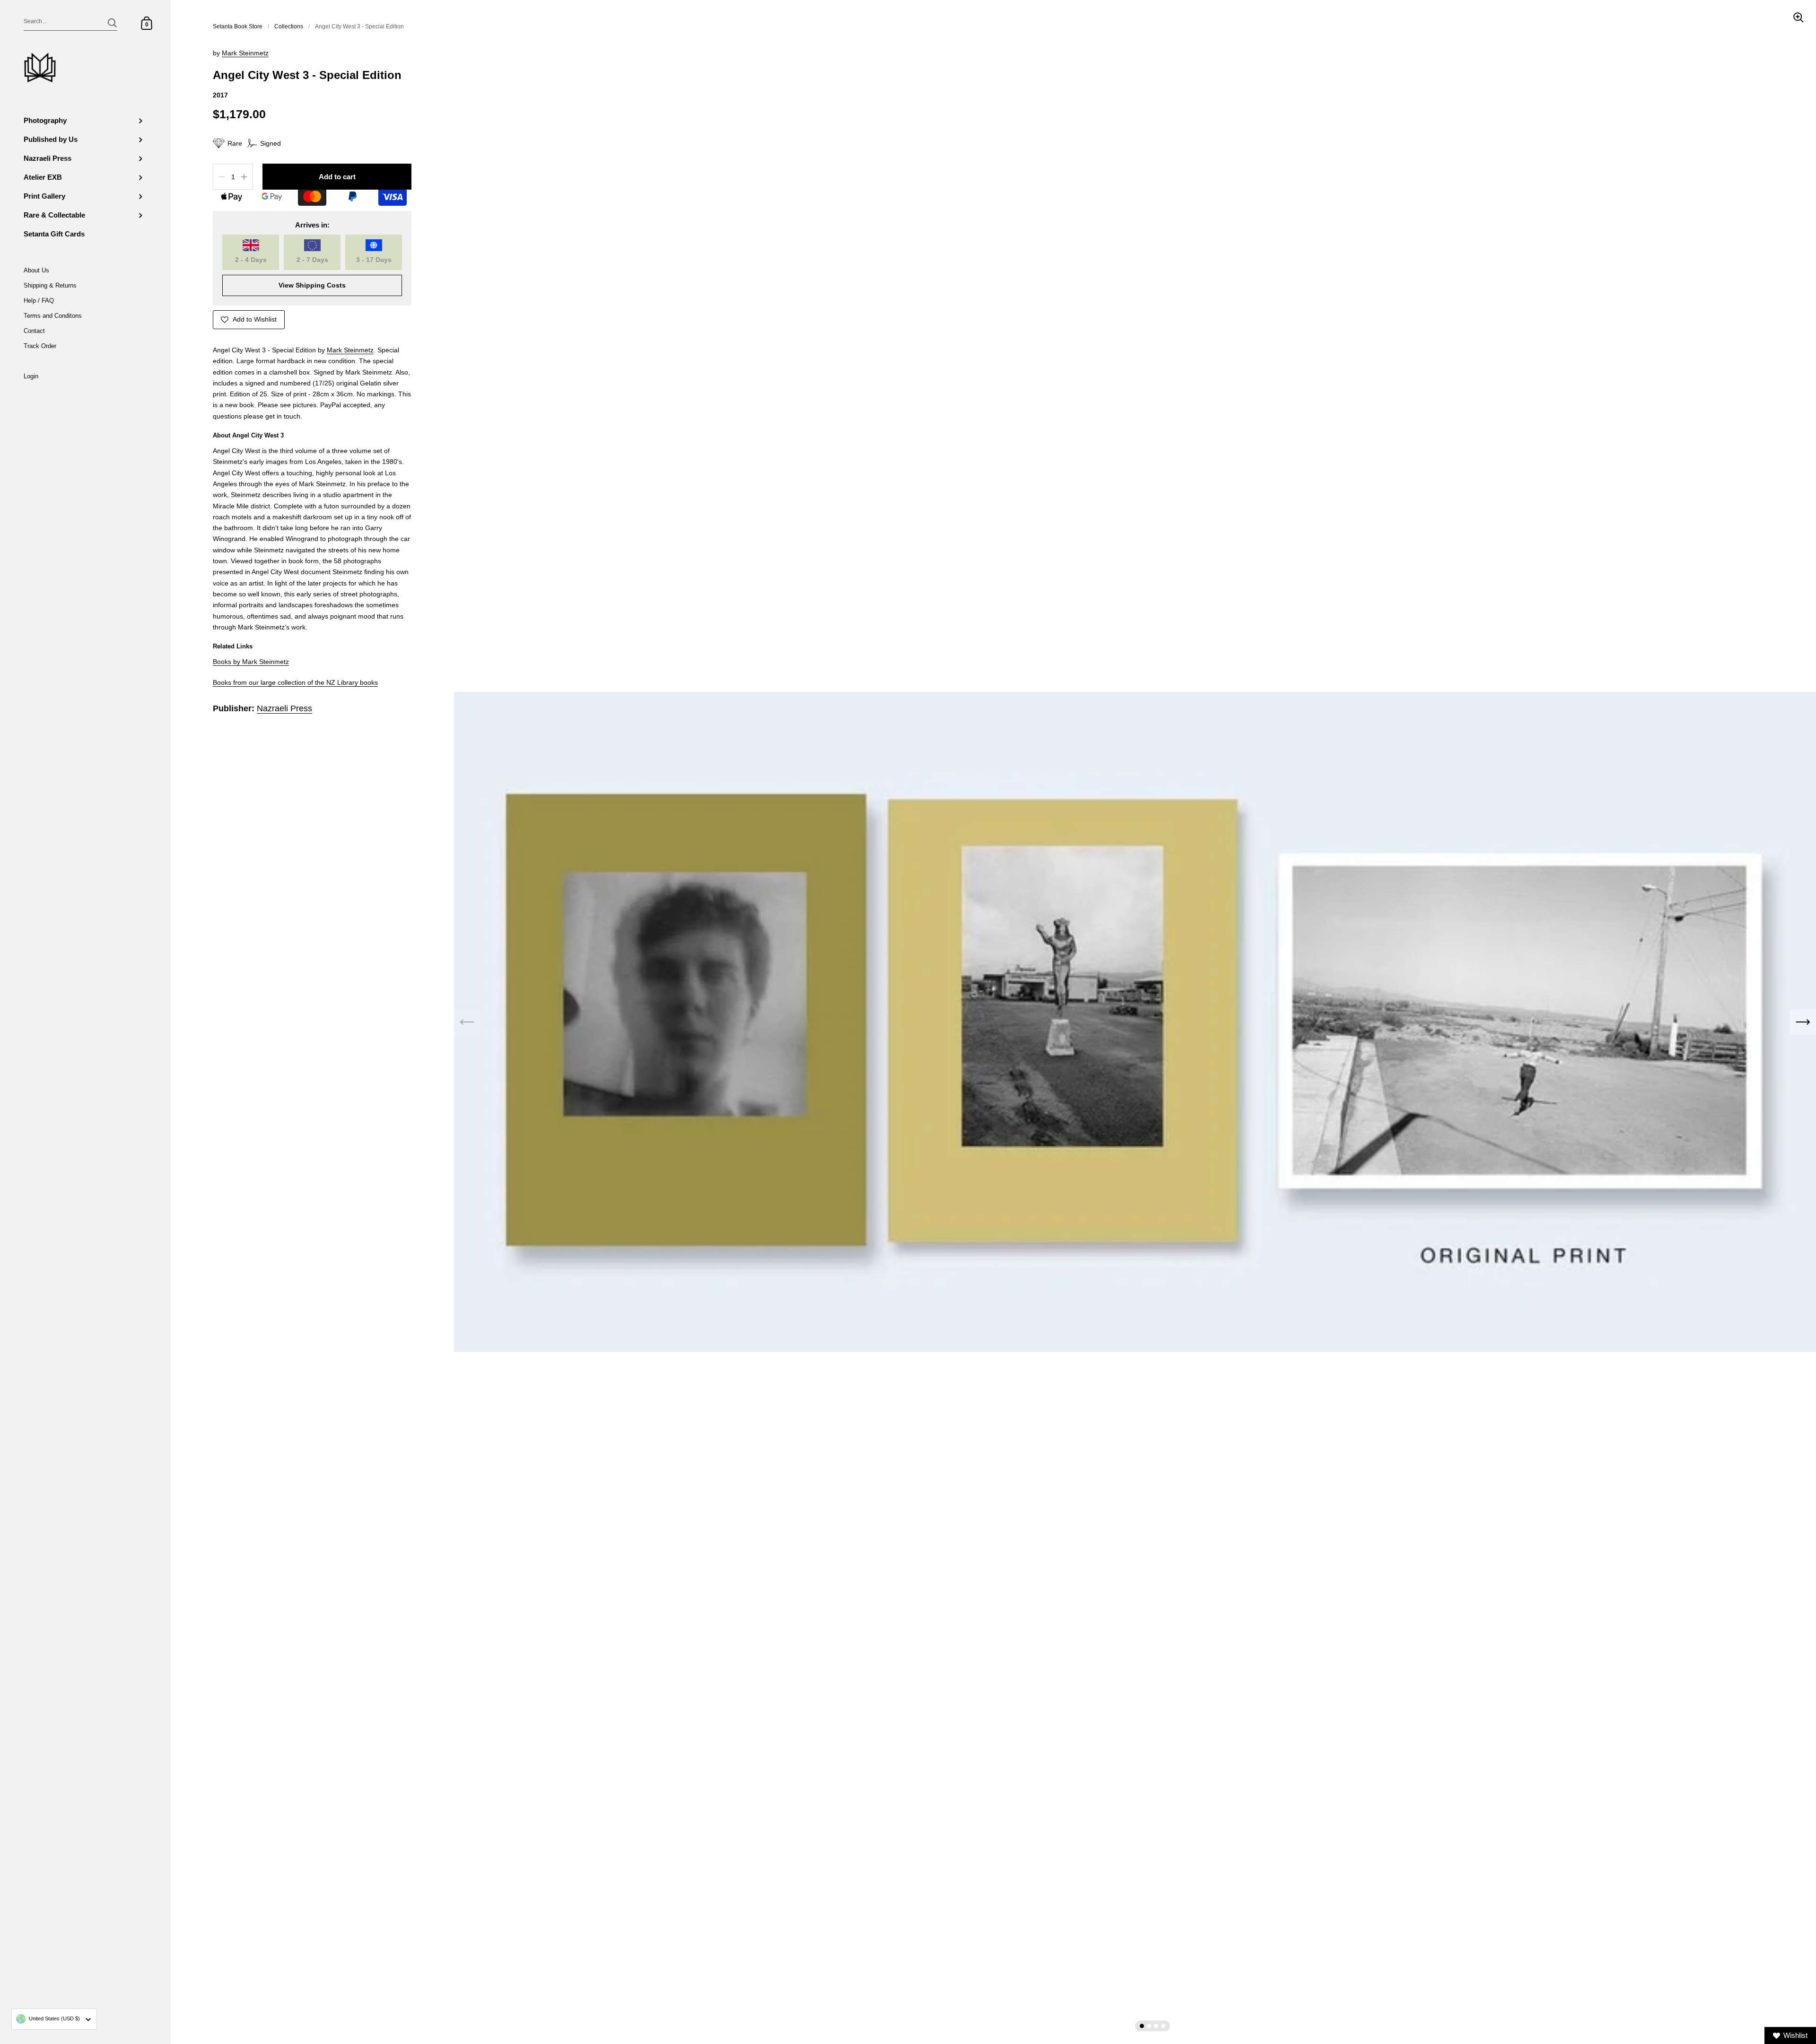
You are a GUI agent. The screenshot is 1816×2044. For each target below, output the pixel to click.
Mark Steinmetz (245, 53)
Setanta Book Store (238, 26)
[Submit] (112, 23)
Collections (289, 26)
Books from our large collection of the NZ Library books (295, 683)
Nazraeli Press (284, 708)
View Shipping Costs (312, 285)
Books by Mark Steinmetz (251, 662)
